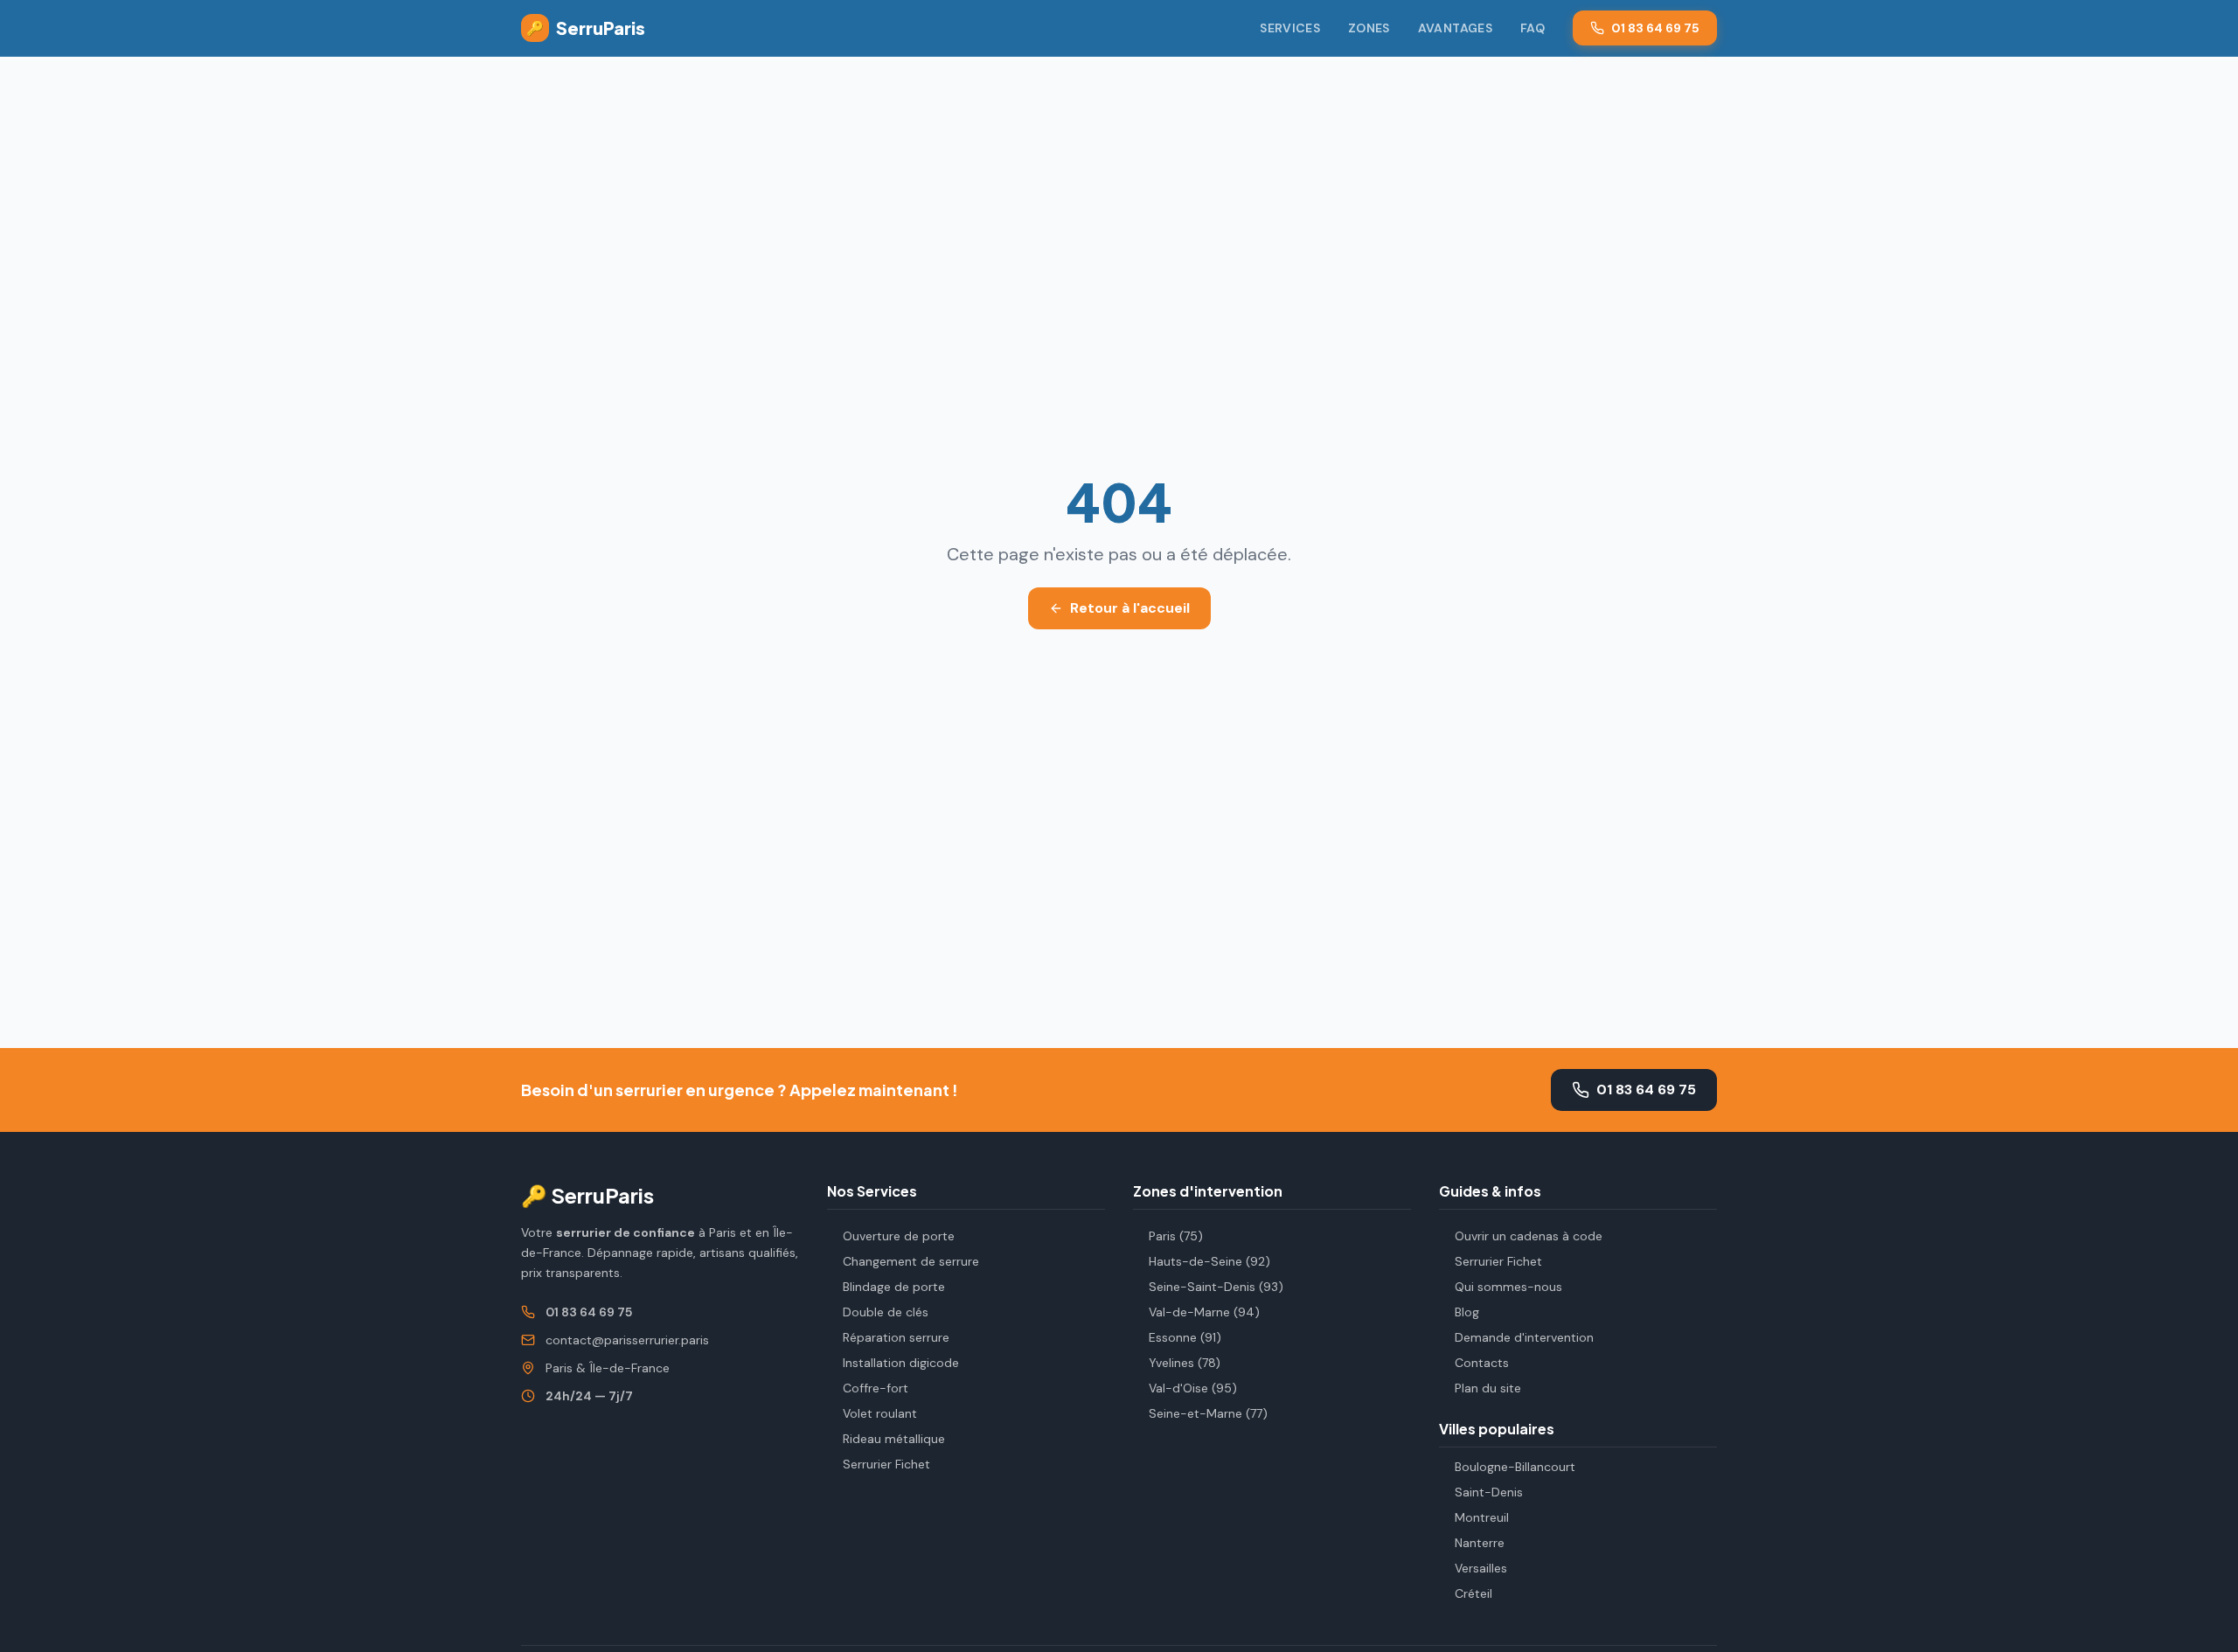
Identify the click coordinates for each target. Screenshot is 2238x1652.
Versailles (1481, 1568)
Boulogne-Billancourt (1515, 1467)
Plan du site (1488, 1388)
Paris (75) (1176, 1236)
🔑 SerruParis (587, 1195)
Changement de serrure (911, 1261)
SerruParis (586, 28)
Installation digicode (901, 1363)
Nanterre (1480, 1543)
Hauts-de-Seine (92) (1209, 1261)
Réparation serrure (896, 1337)
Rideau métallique (894, 1439)
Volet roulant (880, 1413)
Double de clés (886, 1312)
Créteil (1473, 1593)
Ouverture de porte (899, 1236)
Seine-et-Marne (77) (1208, 1413)
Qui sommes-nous (1508, 1287)
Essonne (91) (1185, 1337)
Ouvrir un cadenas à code (1529, 1236)
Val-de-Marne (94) (1204, 1312)
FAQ (1533, 28)
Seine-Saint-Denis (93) (1216, 1287)
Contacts (1482, 1363)
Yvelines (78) (1185, 1363)
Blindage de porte (894, 1287)
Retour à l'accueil (1130, 608)
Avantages (1455, 28)
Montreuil (1482, 1517)
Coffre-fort (876, 1388)
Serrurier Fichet (886, 1464)
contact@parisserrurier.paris (627, 1340)
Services (1290, 28)
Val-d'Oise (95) (1193, 1388)
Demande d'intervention (1524, 1337)
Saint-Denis (1489, 1492)
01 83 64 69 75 (1655, 28)
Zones (1369, 28)
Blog (1467, 1312)
